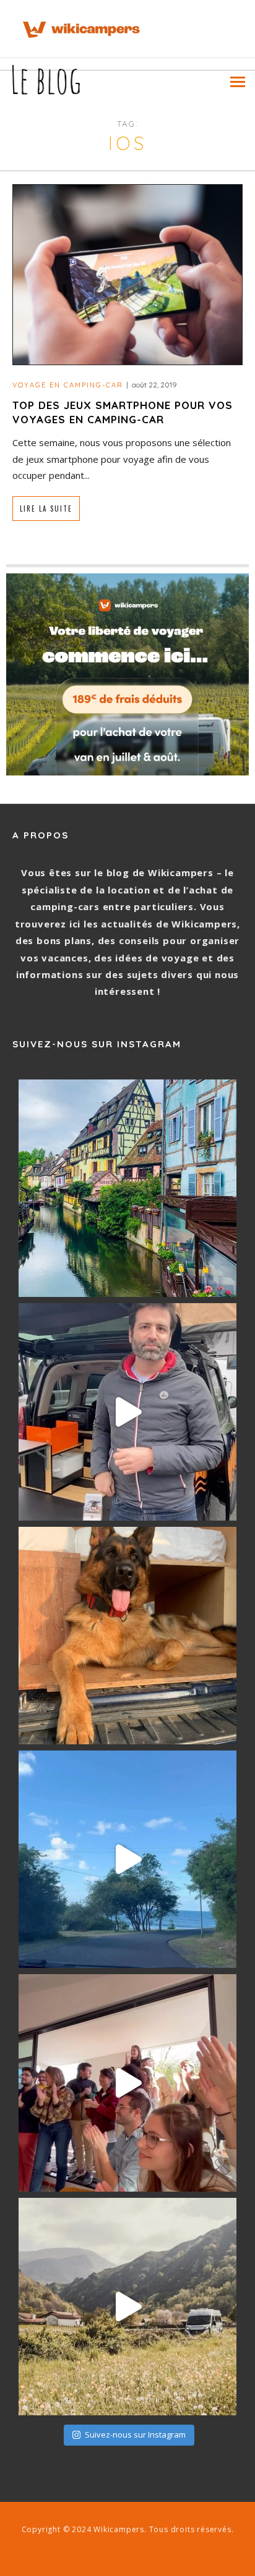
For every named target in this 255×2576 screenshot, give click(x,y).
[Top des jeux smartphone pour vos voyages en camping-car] (127, 273)
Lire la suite (46, 509)
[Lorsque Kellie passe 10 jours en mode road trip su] (127, 1859)
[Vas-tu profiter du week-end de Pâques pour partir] (127, 2307)
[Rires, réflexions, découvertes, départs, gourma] (127, 2083)
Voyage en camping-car (68, 385)
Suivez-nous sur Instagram (135, 2435)
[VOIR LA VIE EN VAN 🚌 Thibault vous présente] (127, 1412)
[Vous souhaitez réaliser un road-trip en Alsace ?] (127, 1188)
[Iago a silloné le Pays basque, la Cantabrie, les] (127, 1636)
